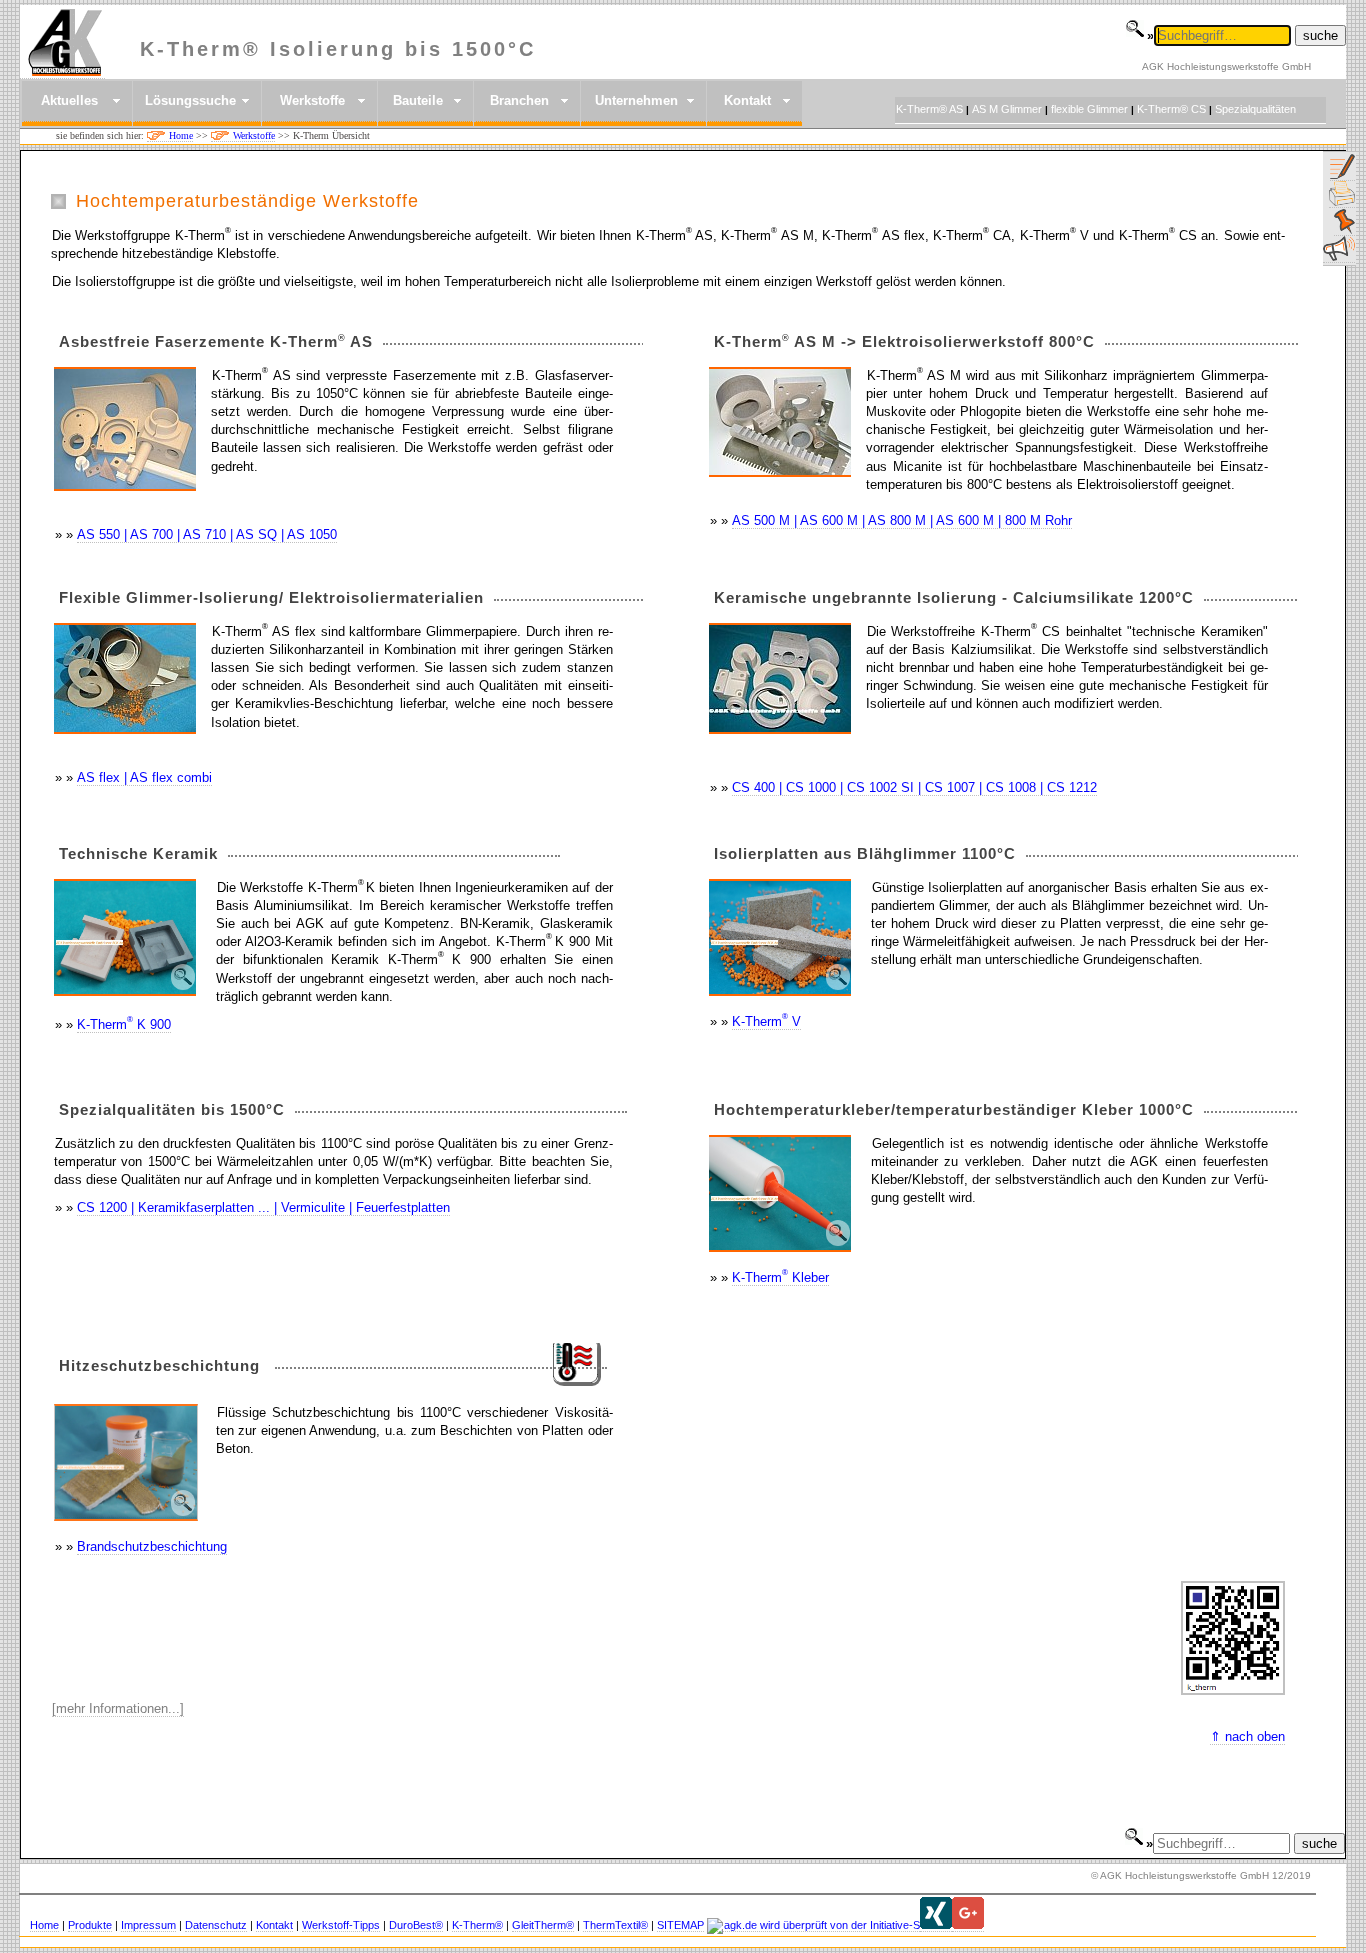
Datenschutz (216, 1925)
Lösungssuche (190, 100)
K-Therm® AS (929, 109)
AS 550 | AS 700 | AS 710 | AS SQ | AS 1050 (207, 534)
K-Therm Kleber (780, 1277)
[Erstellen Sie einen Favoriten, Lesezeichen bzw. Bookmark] (1344, 232)
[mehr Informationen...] (118, 1708)
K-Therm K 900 (124, 1024)
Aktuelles (69, 100)
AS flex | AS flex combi (144, 777)
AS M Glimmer (1007, 109)
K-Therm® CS (1171, 109)
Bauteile (418, 100)
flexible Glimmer (1089, 109)
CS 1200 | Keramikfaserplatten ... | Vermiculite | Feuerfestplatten (263, 1207)
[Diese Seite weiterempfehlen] (1339, 259)
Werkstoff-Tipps (341, 1925)
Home (181, 135)
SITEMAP (680, 1925)
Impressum (148, 1925)
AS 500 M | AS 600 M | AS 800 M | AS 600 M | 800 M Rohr (902, 520)
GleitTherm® (543, 1925)
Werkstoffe (312, 100)
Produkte (90, 1925)
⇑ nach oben (1247, 1736)
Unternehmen (636, 100)
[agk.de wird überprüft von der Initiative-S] (813, 1925)
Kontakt (747, 100)
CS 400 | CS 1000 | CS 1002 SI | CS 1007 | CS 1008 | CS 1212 (914, 787)
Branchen (519, 100)
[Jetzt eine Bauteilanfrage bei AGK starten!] (1342, 177)
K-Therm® (477, 1925)
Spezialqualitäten (1255, 109)
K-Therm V (766, 1021)
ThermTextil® (615, 1925)
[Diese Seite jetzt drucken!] (1342, 204)
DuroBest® (416, 1925)
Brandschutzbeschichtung (152, 1546)
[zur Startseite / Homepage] (62, 69)
